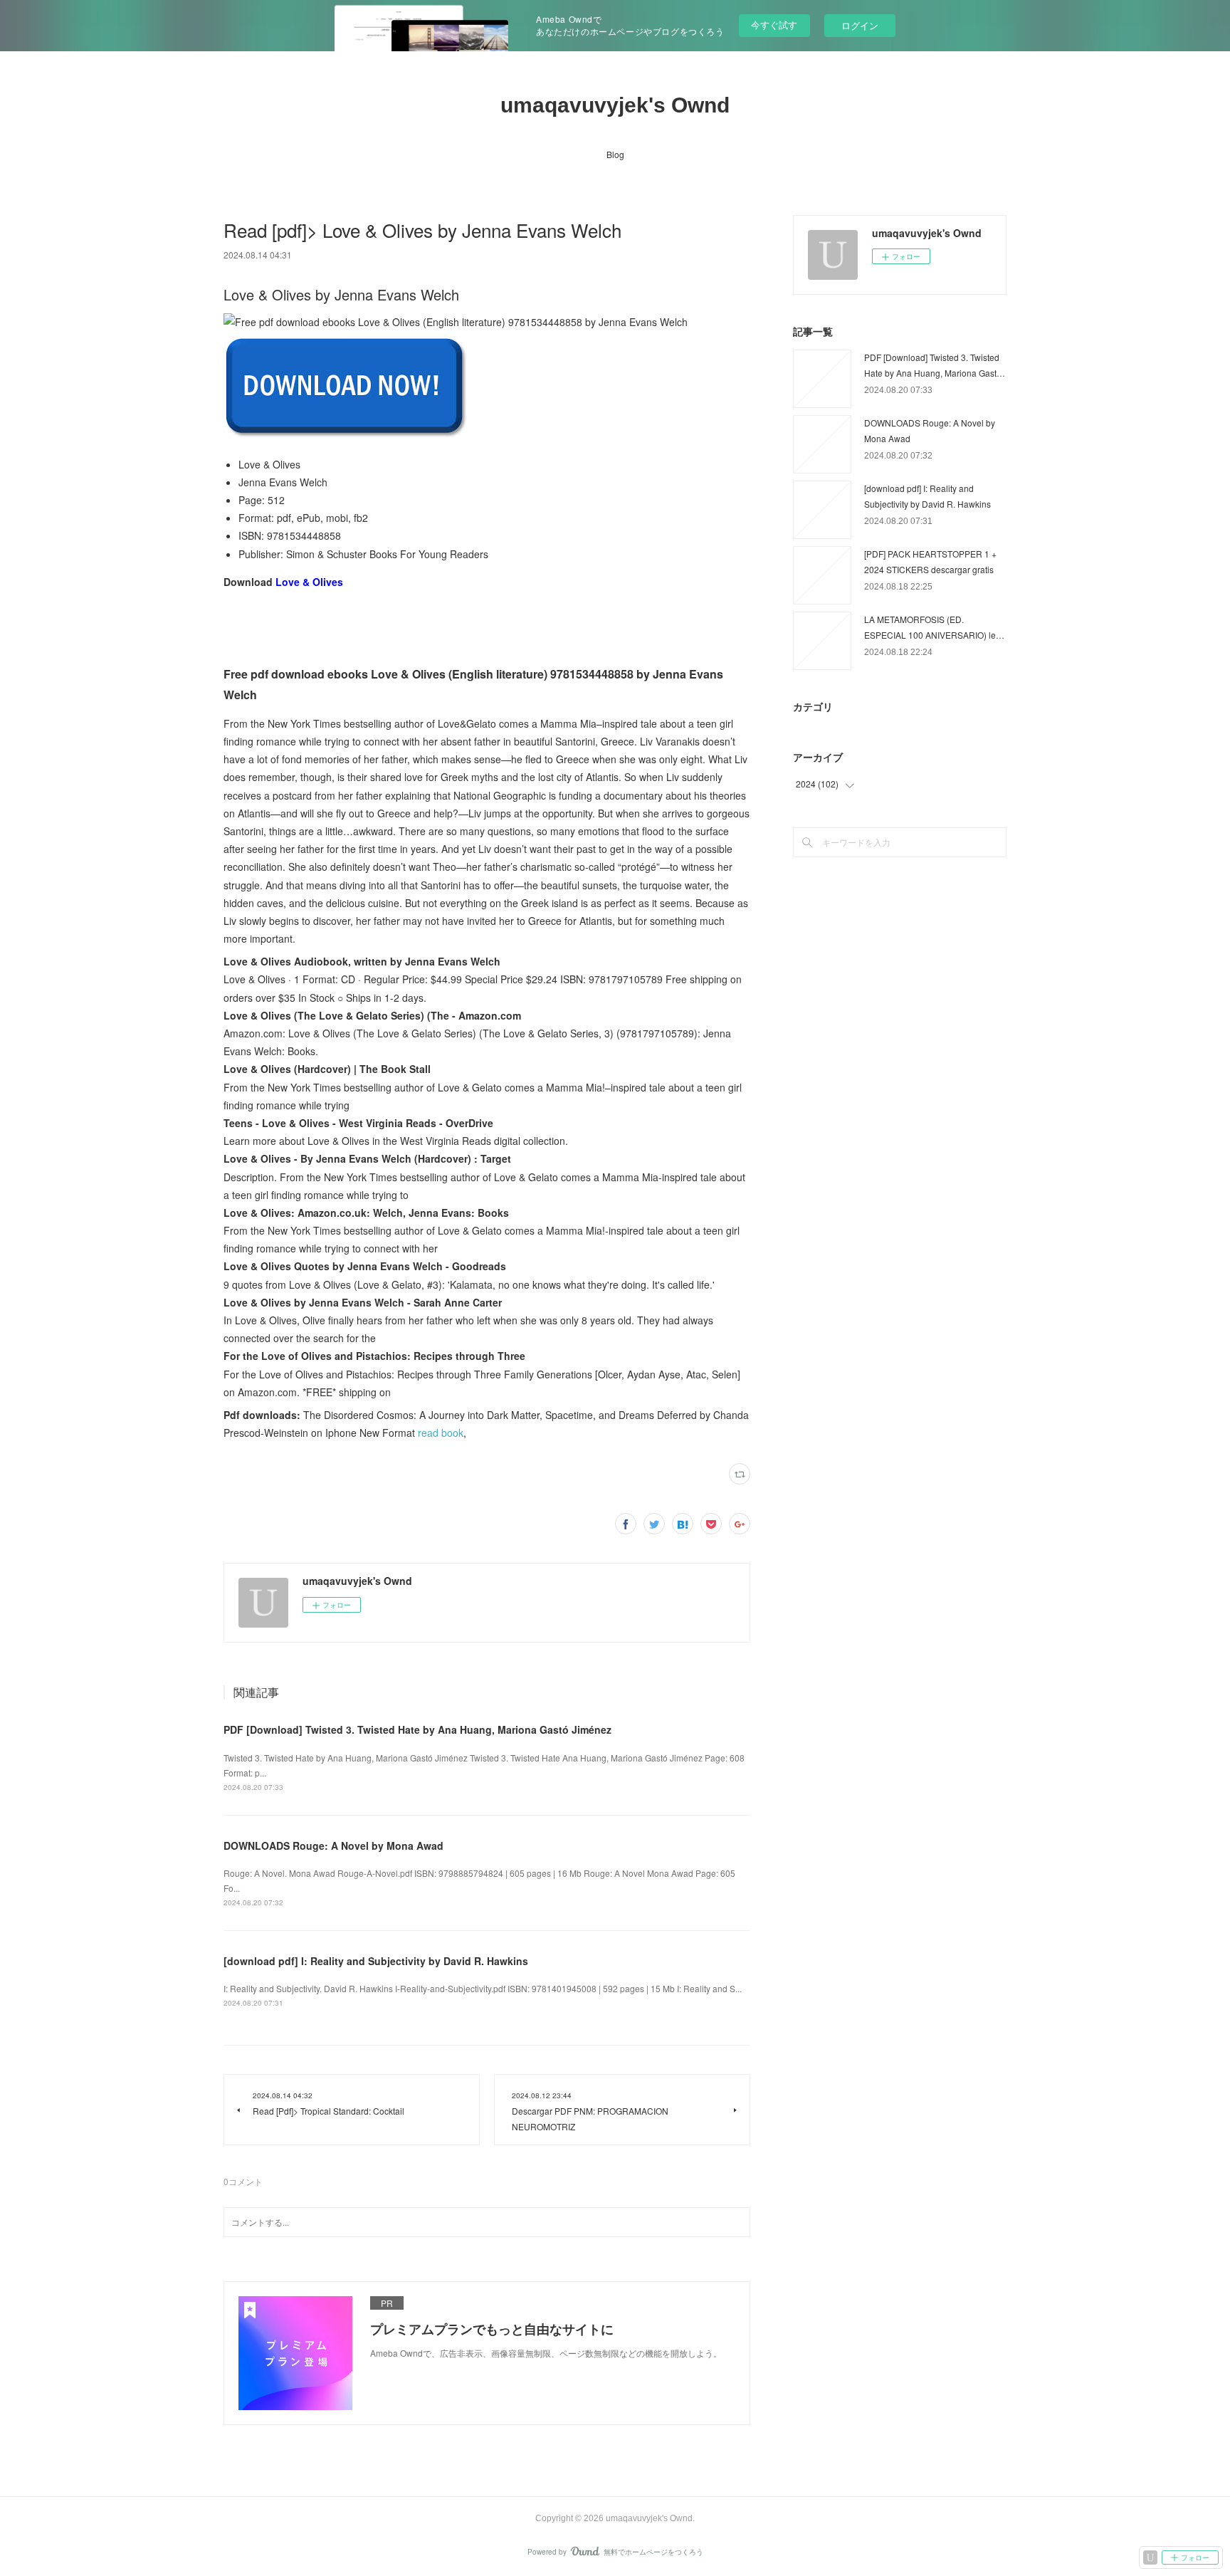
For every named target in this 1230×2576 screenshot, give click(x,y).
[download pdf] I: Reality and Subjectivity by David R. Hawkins (376, 1961)
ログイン (860, 25)
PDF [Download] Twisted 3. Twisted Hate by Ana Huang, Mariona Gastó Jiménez (417, 1729)
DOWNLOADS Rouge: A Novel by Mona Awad (333, 1845)
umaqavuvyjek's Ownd (615, 105)
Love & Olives (309, 582)
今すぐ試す (774, 25)
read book (441, 1433)
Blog (615, 154)
